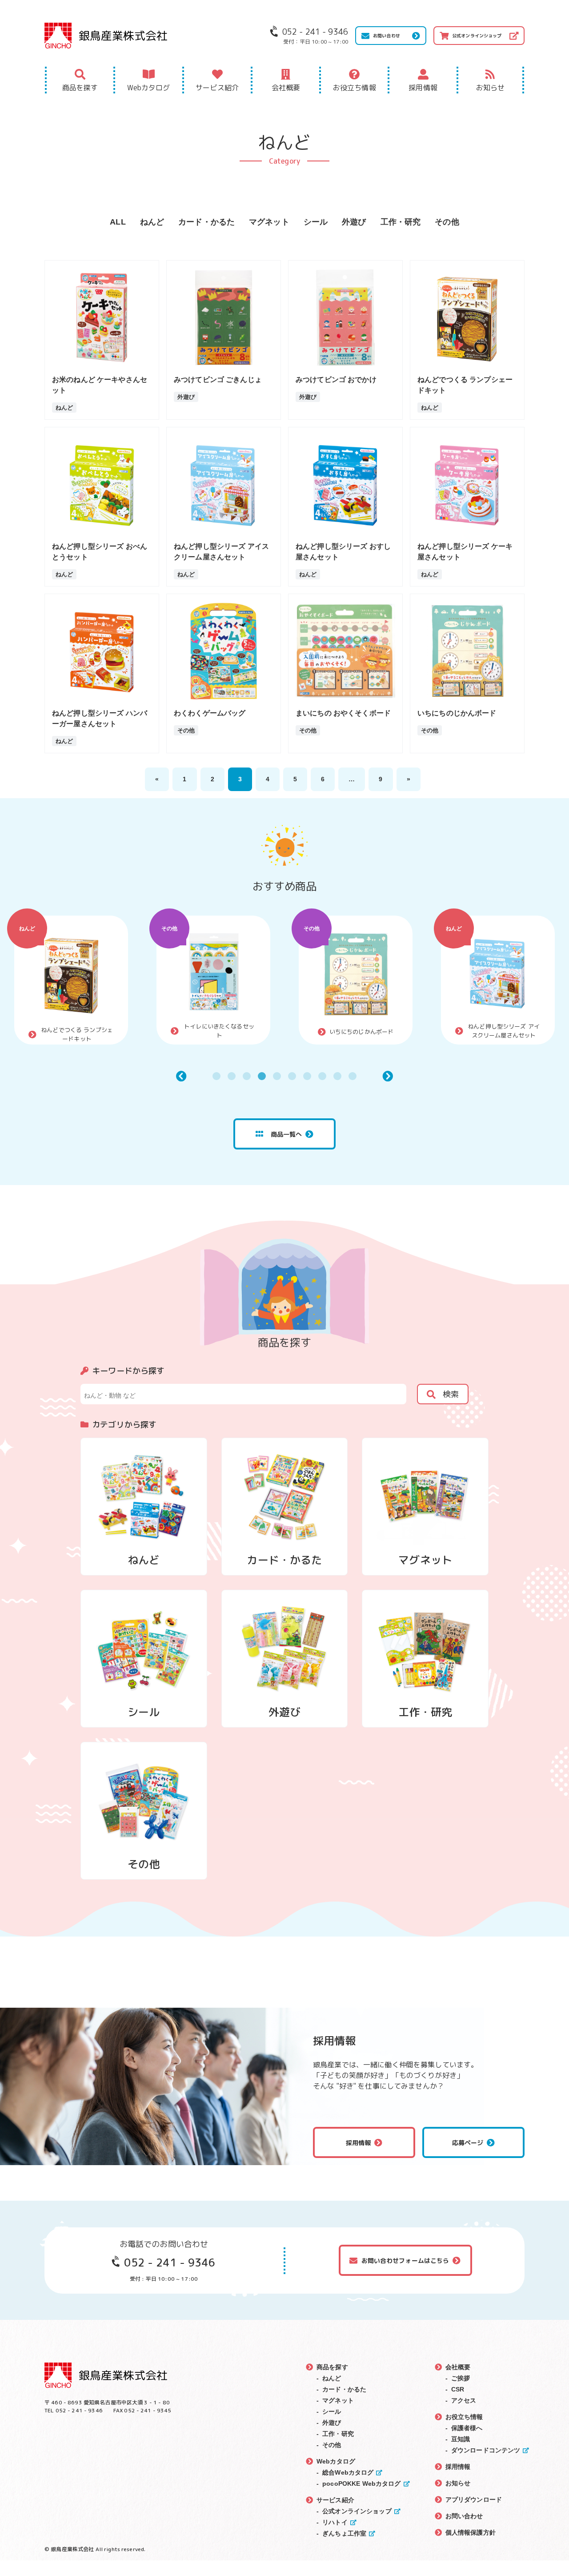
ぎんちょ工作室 (344, 2533)
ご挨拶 (461, 2378)
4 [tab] (262, 1076)
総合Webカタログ (348, 2472)
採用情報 (423, 88)
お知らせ (491, 88)
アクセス (464, 2400)
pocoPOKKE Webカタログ (361, 2484)
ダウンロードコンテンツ (486, 2450)
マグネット (269, 222)
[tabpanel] (71, 980)
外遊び (354, 222)
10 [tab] (353, 1076)
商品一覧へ (287, 1134)
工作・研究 (401, 222)
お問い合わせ (387, 36)
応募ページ (468, 2143)
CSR (458, 2389)
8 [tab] (322, 1076)
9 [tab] (337, 1076)
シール (316, 222)
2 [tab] (232, 1076)
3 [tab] (247, 1076)
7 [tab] (307, 1076)
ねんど (152, 222)
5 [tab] (277, 1076)
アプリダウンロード (474, 2500)
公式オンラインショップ (477, 36)
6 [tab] (292, 1076)
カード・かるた (206, 222)
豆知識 (461, 2439)
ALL (118, 222)
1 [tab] (216, 1076)
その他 (447, 222)
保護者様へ (467, 2428)
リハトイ (335, 2522)
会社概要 (286, 88)
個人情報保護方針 (471, 2532)
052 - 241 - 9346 (169, 2263)
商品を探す (80, 88)
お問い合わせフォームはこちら (405, 2261)
